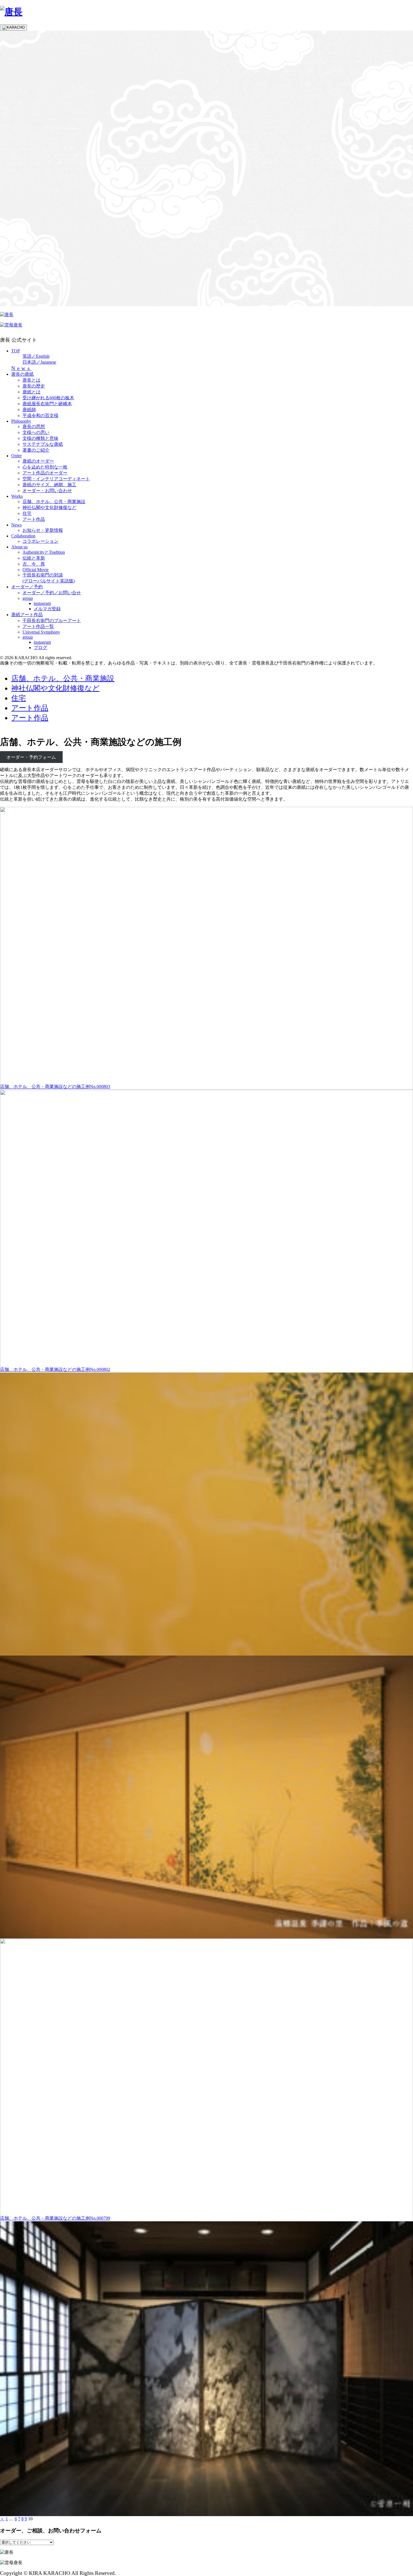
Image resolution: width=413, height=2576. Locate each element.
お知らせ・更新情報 (43, 530)
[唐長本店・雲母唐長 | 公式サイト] (11, 12)
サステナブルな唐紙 (43, 444)
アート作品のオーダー (45, 473)
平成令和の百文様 (40, 416)
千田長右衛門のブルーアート (52, 621)
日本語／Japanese (39, 362)
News (21, 368)
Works (17, 496)
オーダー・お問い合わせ (47, 491)
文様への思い (36, 432)
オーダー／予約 (27, 587)
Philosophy (21, 421)
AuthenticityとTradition (44, 552)
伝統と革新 (34, 558)
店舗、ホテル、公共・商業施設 (54, 502)
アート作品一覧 (38, 626)
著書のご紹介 (36, 450)
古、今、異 (34, 564)
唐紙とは (31, 392)
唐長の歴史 (34, 386)
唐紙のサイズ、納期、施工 (49, 485)
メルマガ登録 (47, 609)
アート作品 (34, 519)
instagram (42, 603)
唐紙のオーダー (38, 461)
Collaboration (23, 536)
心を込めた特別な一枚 (45, 467)
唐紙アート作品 (27, 615)
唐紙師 (29, 410)
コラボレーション (40, 541)
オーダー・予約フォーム (31, 757)
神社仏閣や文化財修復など (49, 507)
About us (19, 547)
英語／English (36, 356)
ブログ (40, 648)
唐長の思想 (34, 426)
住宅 (27, 513)
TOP (16, 351)
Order (16, 456)
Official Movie (36, 570)
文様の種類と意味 (40, 438)
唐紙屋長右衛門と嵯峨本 (47, 404)
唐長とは (31, 380)
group (28, 598)
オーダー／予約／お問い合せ (52, 593)
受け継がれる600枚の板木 (48, 398)
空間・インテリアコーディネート (56, 479)
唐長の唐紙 (22, 374)
